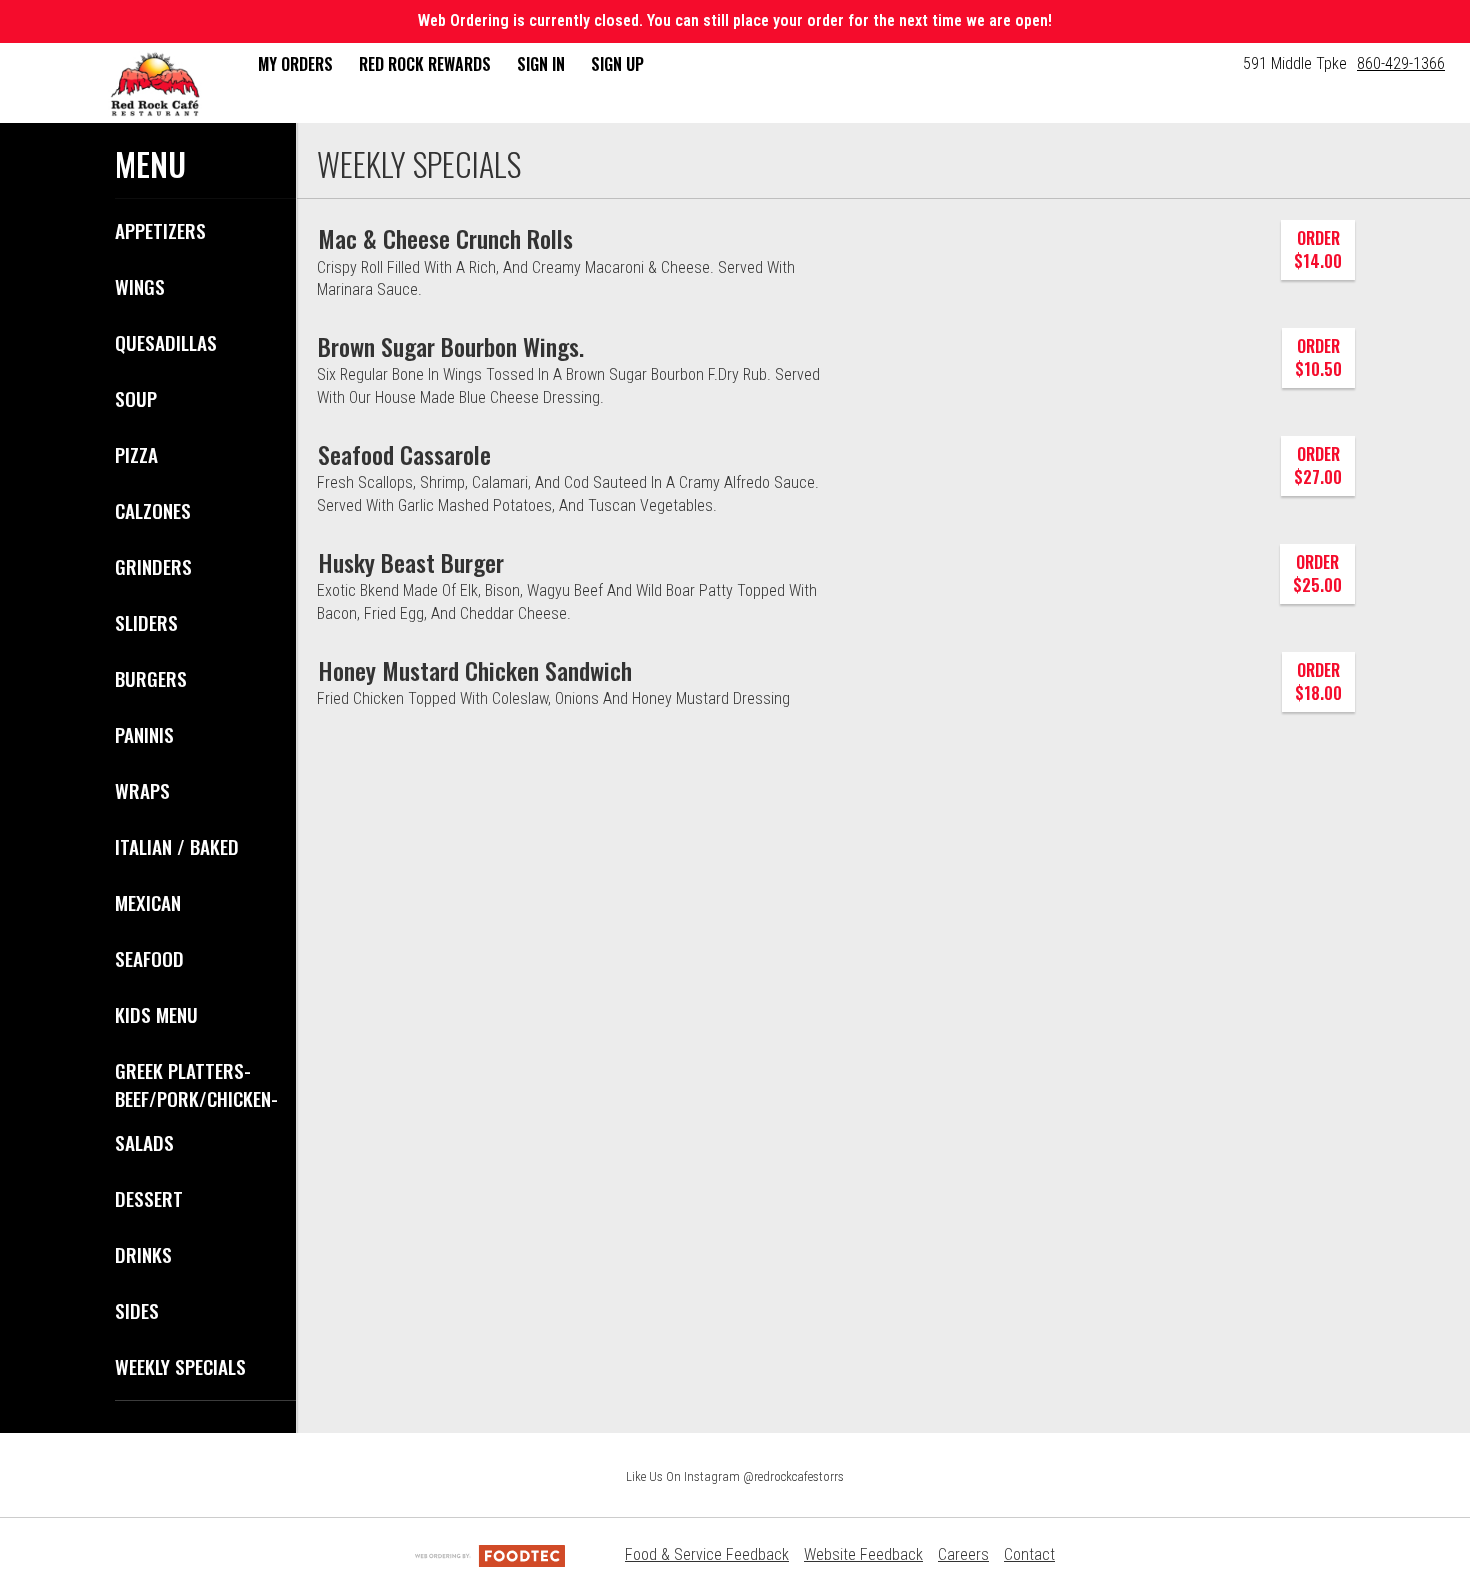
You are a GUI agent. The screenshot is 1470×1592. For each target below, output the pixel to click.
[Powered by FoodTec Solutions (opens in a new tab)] (490, 1554)
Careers (963, 1554)
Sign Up (617, 64)
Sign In (541, 64)
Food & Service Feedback (707, 1554)
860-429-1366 (1401, 63)
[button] (155, 85)
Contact (1029, 1554)
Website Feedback (863, 1554)
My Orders (295, 64)
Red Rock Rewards (425, 64)
